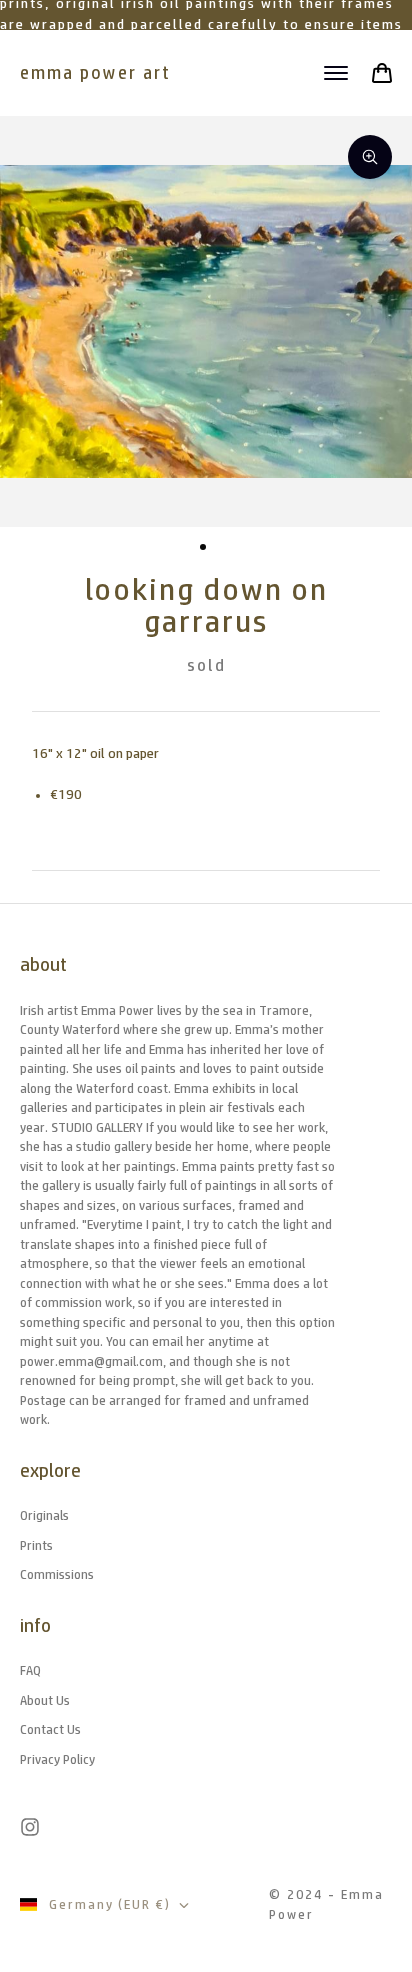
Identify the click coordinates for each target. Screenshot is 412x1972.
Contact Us (50, 1729)
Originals (44, 1515)
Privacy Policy (57, 1759)
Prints (36, 1545)
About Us (45, 1700)
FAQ (30, 1670)
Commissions (57, 1574)
